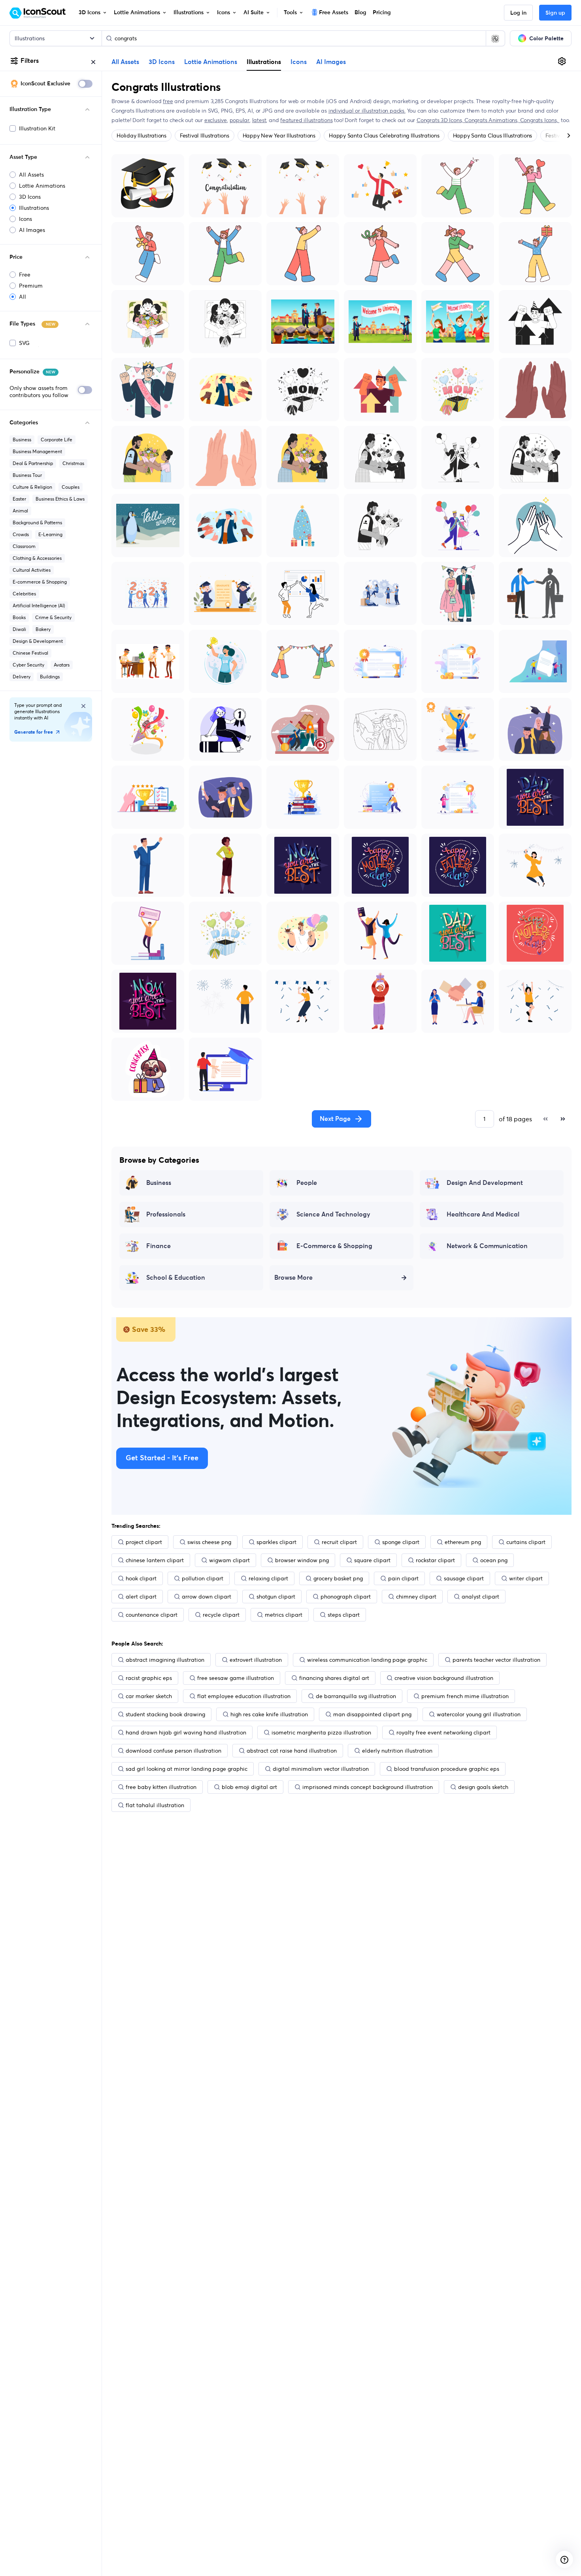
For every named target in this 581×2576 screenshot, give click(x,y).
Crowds (21, 534)
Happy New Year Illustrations (279, 136)
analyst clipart (480, 1597)
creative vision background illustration (444, 1678)
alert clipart (141, 1597)
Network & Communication (487, 1246)
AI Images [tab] (331, 62)
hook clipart (141, 1578)
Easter (19, 499)
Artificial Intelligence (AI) (39, 605)
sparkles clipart (276, 1542)
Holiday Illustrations (141, 136)
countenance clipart (152, 1615)
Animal (20, 511)
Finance (158, 1246)
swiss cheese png (209, 1542)
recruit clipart (339, 1542)
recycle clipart (221, 1615)
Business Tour (27, 475)
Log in (518, 13)
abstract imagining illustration (165, 1660)
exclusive (216, 120)
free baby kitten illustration (161, 1787)
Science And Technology (333, 1215)
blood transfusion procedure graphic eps (447, 1769)
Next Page (335, 1119)
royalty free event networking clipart (443, 1732)
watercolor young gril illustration (479, 1714)
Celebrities (24, 594)
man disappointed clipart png (372, 1714)
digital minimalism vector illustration (321, 1769)
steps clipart (344, 1615)
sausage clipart (464, 1578)
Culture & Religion (32, 487)
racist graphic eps (149, 1678)
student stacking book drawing (165, 1714)
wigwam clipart (229, 1560)
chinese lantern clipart (155, 1560)
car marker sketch (149, 1696)
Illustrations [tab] (264, 62)
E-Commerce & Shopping (334, 1246)
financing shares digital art (334, 1678)
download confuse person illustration (174, 1751)
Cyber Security (28, 665)
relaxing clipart (268, 1578)
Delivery (22, 677)
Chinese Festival (30, 653)
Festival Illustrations (205, 136)
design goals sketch (483, 1787)
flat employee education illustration (244, 1696)
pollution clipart (203, 1578)
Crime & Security (53, 617)
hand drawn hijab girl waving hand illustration (186, 1732)
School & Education (176, 1278)
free (168, 101)
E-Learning (50, 534)
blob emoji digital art (249, 1787)
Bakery (43, 629)
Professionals (166, 1215)
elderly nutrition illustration (397, 1751)
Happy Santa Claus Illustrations (493, 136)
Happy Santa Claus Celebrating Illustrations (384, 136)
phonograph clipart (346, 1597)
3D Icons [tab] (162, 62)
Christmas (73, 463)
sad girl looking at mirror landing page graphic (187, 1769)
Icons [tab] (299, 62)
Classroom (24, 546)
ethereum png (463, 1542)
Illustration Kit (37, 128)
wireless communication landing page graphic (367, 1660)
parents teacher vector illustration (496, 1660)
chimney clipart (416, 1597)
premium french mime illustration (465, 1696)
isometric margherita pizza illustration (321, 1732)
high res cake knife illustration (269, 1714)
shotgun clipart (276, 1597)
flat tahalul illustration (155, 1805)
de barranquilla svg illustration (356, 1696)
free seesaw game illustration (236, 1678)
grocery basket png (338, 1578)
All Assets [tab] (125, 62)
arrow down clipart (207, 1597)
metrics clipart (284, 1615)
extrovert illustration (256, 1660)
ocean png (494, 1560)
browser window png (302, 1560)
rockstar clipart (435, 1560)
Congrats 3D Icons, (440, 120)
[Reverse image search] (495, 38)
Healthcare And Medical (483, 1215)
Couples (71, 487)
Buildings (50, 677)
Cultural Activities (32, 570)
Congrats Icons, (540, 120)
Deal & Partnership (33, 463)
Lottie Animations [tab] (211, 62)
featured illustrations (306, 120)
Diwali (19, 629)
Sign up (555, 13)
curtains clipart (526, 1542)
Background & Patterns (37, 523)
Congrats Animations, (492, 120)
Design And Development (485, 1183)
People (307, 1183)
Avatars (62, 665)
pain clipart (403, 1578)
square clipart (372, 1560)
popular (240, 120)
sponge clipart (401, 1542)
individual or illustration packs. (367, 111)
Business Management (37, 451)
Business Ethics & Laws (60, 499)
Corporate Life (57, 440)
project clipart (144, 1542)
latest (259, 120)
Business (22, 440)
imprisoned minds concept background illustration (368, 1787)
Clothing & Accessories (37, 558)
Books (19, 617)
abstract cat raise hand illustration (292, 1751)
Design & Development (38, 641)
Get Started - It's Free (162, 1458)
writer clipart (526, 1578)
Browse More (293, 1278)
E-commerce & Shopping (40, 582)
